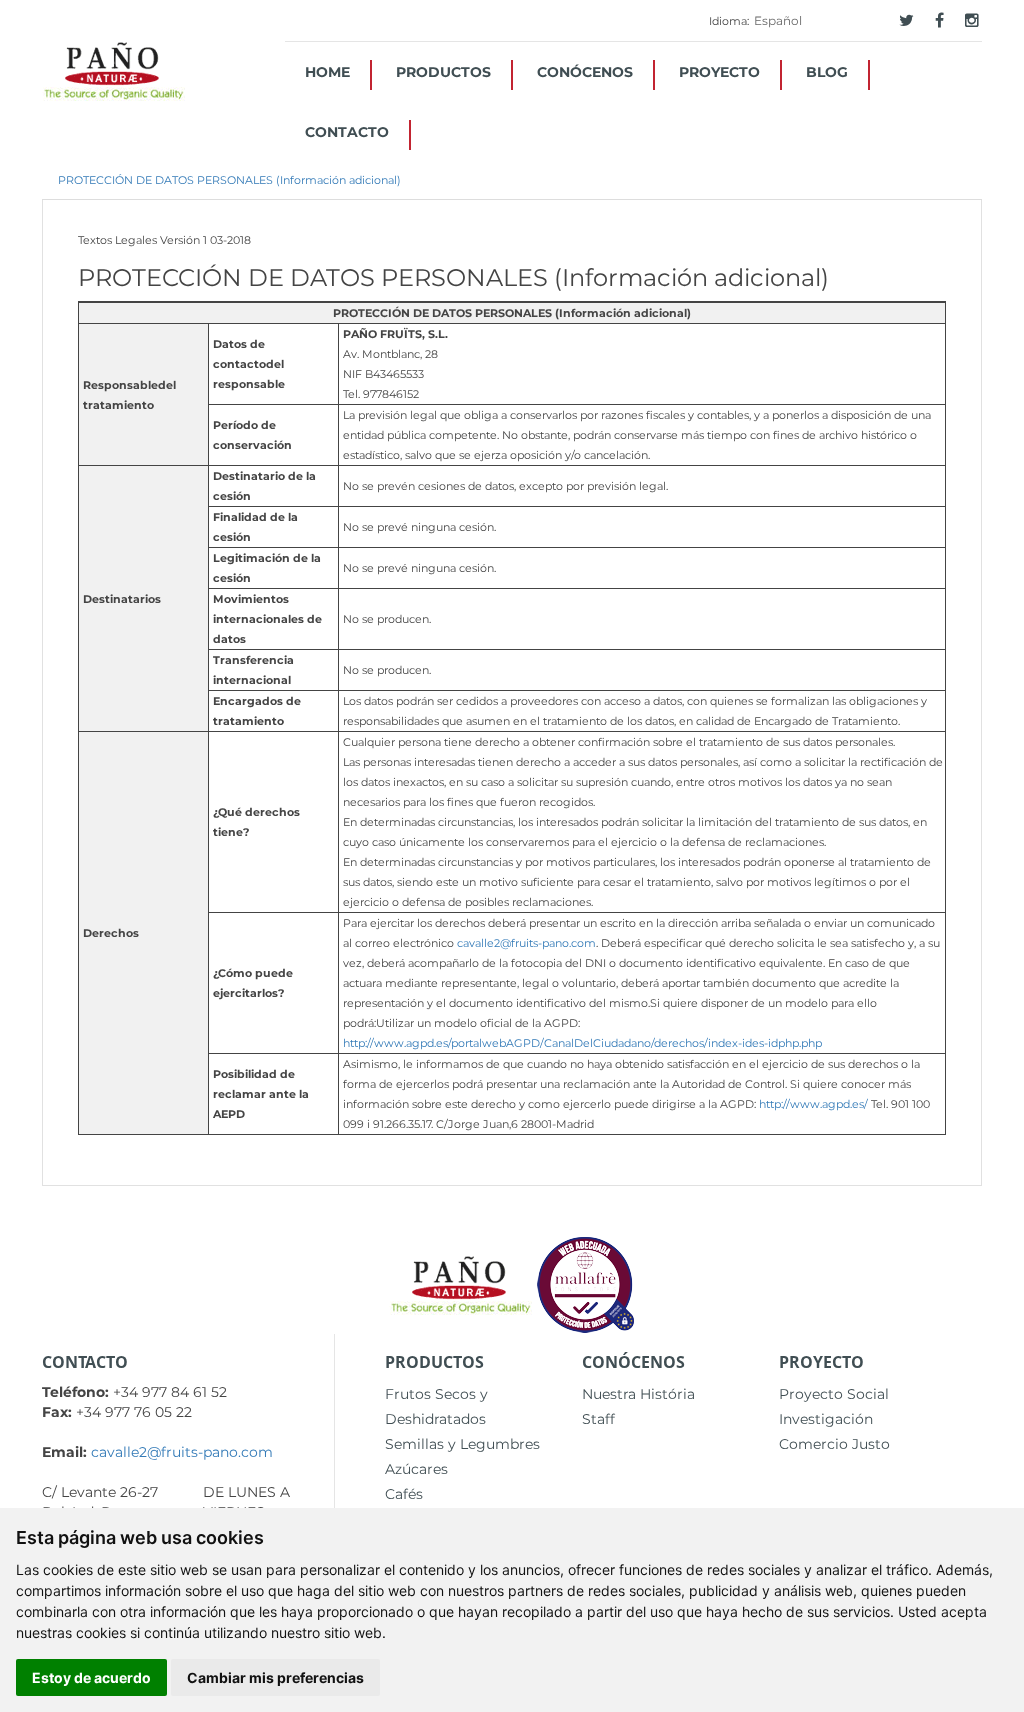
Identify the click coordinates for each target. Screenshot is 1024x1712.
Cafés (404, 1494)
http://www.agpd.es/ (813, 1104)
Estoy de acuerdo (91, 1677)
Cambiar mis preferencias (275, 1677)
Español (778, 20)
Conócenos (585, 72)
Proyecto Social (834, 1394)
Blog (827, 72)
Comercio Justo (834, 1444)
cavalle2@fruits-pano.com (526, 943)
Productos (443, 72)
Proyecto (719, 72)
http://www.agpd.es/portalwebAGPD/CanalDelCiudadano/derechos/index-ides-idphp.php (582, 1043)
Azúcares (416, 1469)
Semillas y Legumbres (462, 1444)
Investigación (826, 1419)
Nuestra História (638, 1394)
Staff (598, 1419)
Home (327, 72)
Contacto (347, 132)
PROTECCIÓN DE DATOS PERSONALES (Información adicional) (229, 180)
